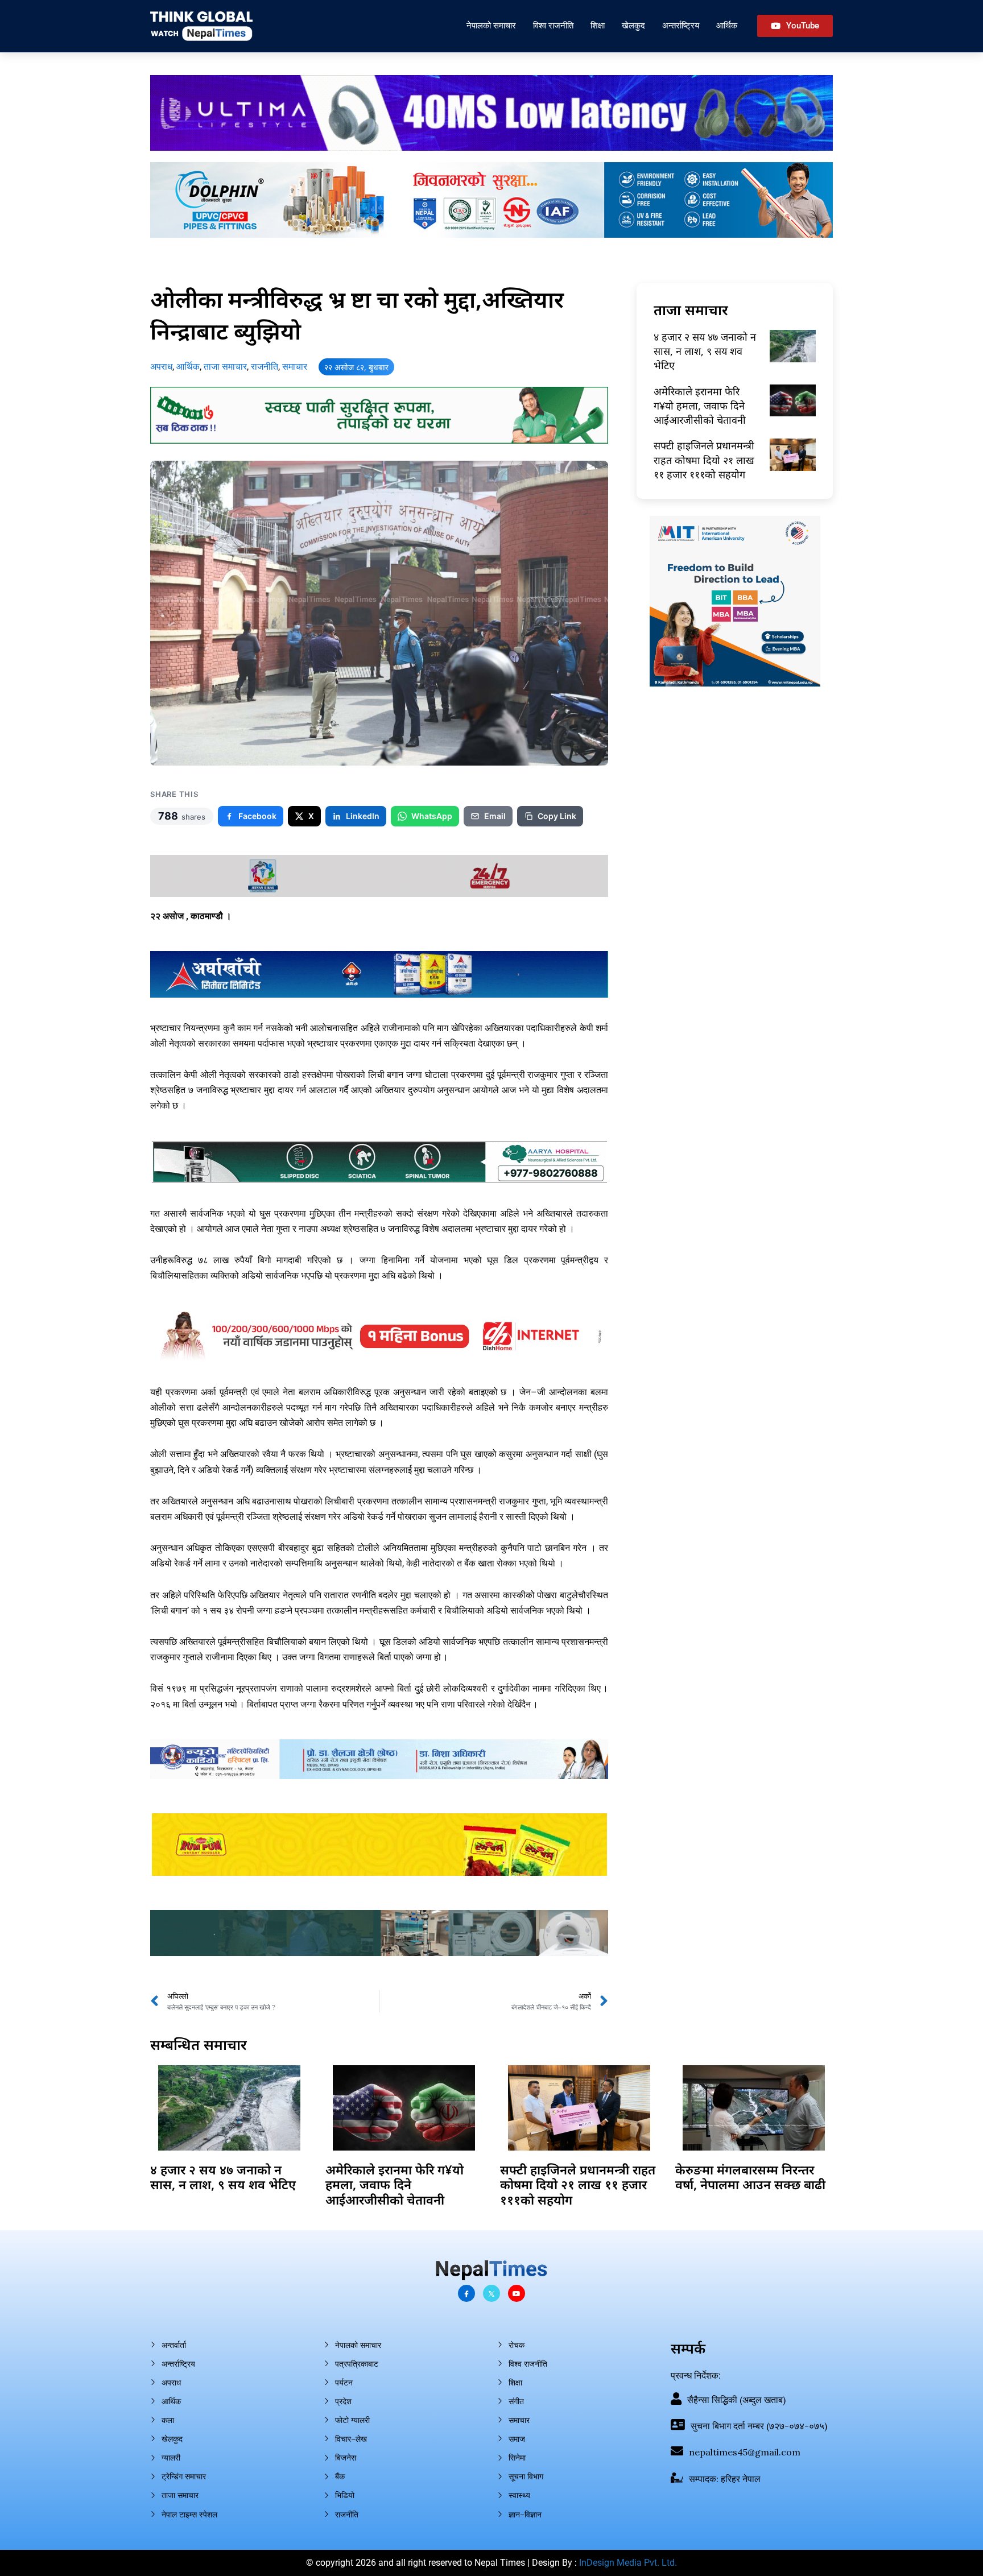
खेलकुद (633, 25)
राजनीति (265, 367)
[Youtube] (517, 2293)
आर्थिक (727, 25)
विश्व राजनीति (553, 25)
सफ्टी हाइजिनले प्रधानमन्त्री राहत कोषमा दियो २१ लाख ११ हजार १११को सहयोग (704, 460)
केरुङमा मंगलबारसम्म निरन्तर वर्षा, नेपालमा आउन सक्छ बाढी (750, 2177)
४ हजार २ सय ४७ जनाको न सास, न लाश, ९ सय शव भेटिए (705, 351)
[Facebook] (466, 2293)
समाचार (295, 367)
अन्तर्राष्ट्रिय (681, 25)
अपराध (161, 367)
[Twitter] (491, 2293)
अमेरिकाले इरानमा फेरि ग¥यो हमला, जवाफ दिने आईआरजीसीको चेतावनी (700, 406)
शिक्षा (598, 25)
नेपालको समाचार (491, 25)
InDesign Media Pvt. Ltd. (628, 2563)
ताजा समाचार (225, 367)
